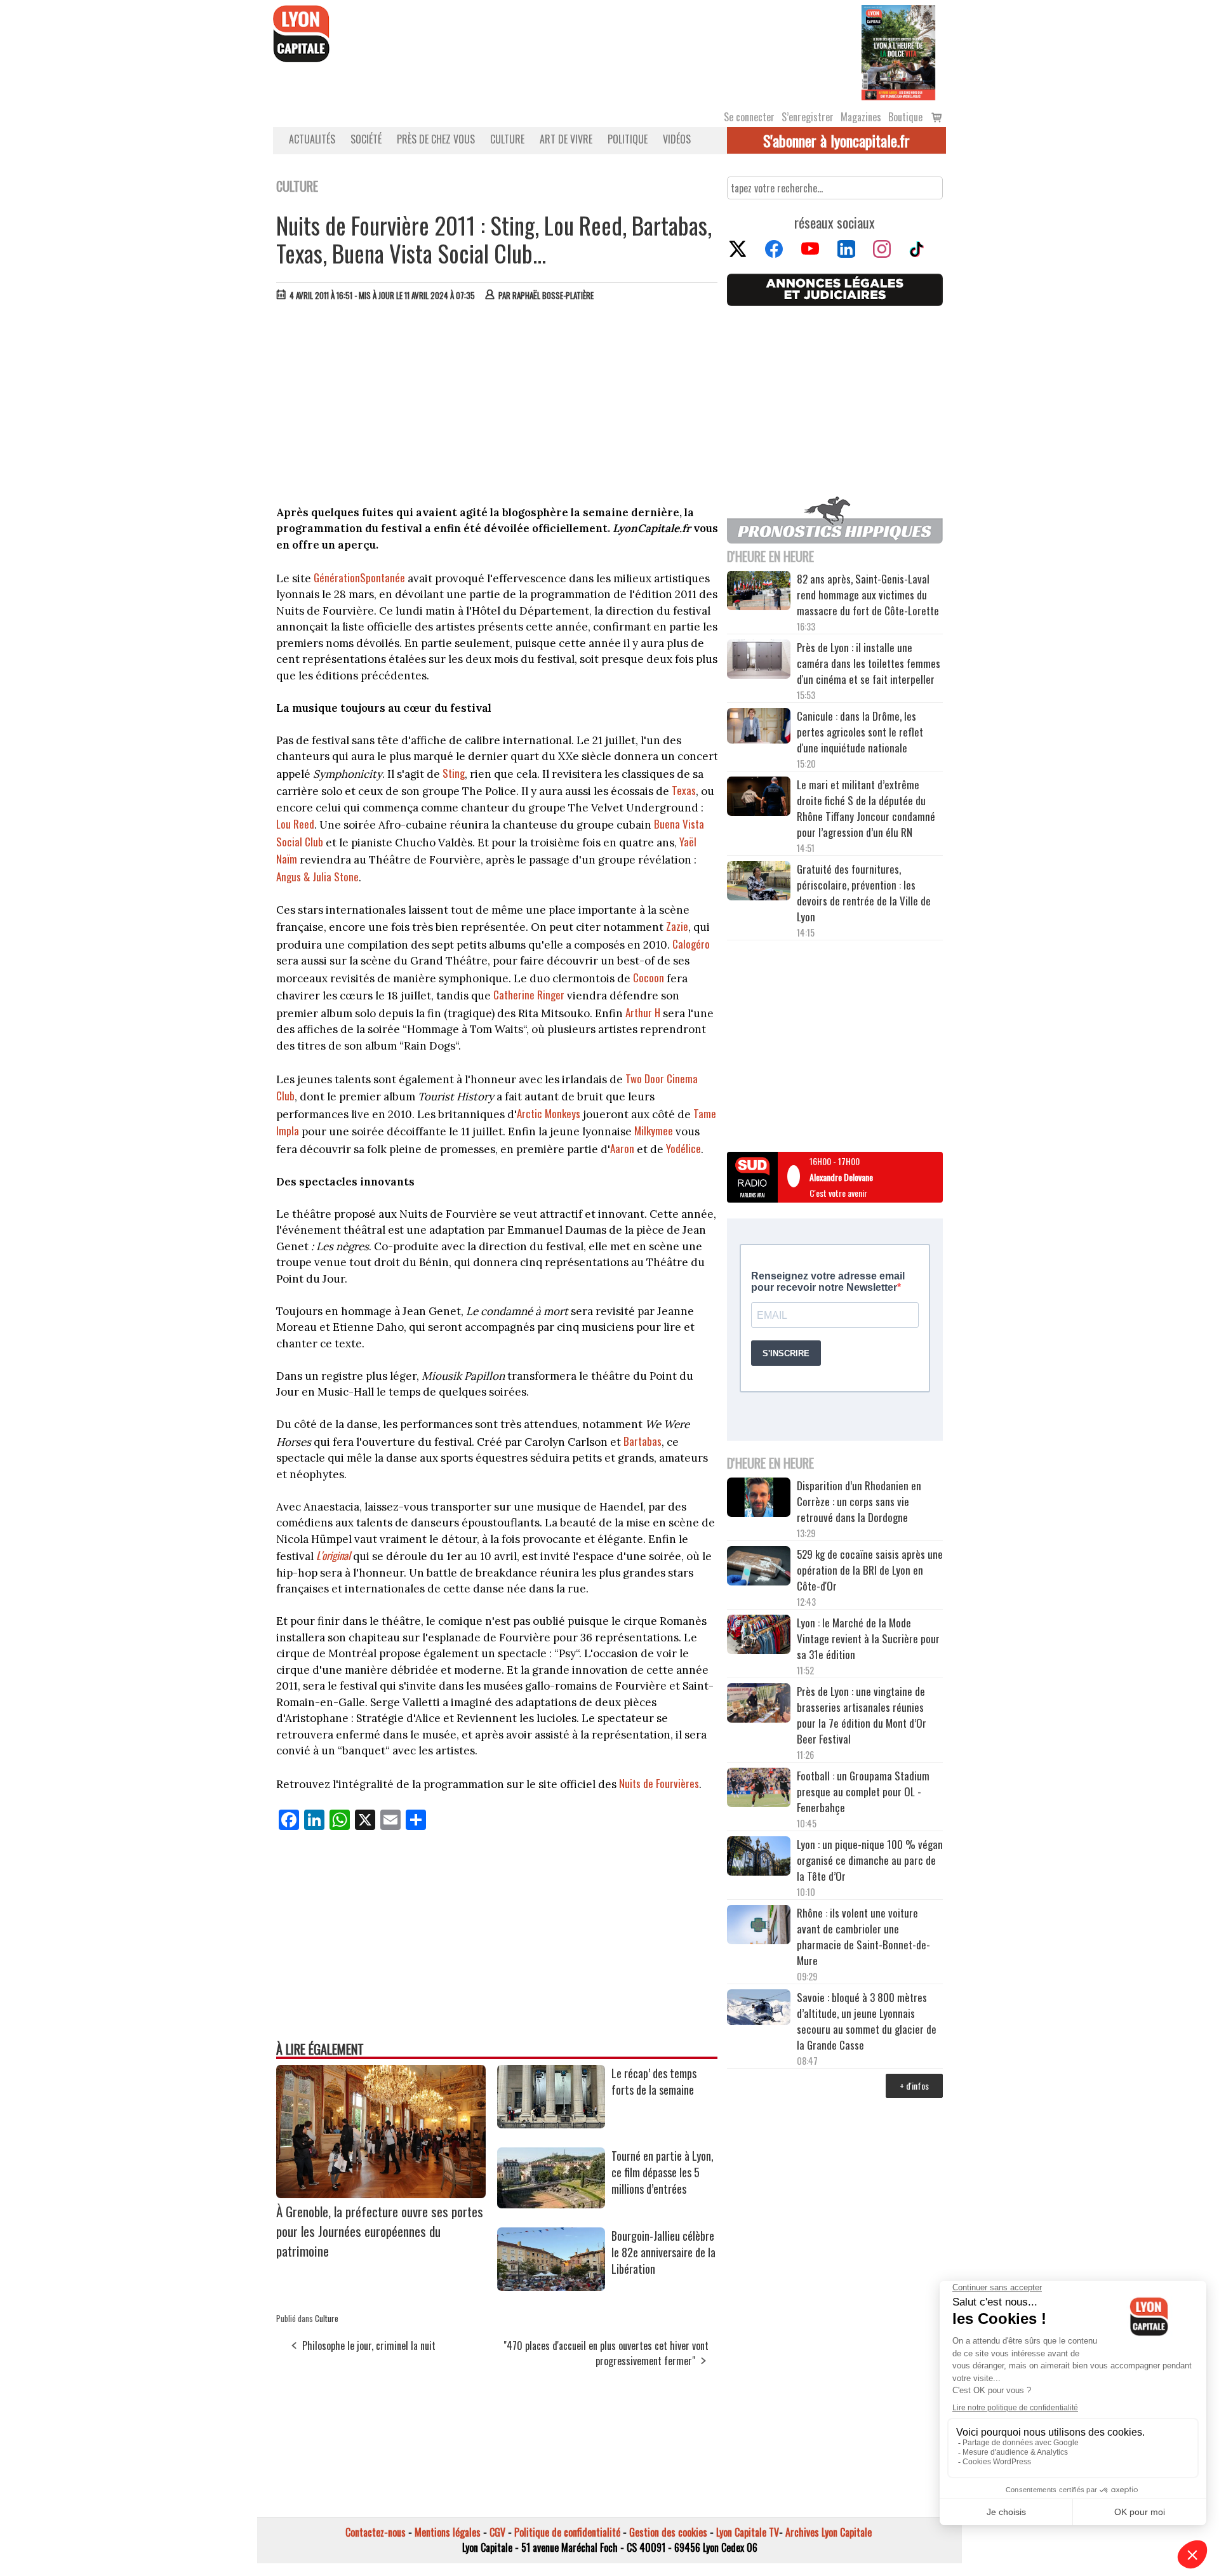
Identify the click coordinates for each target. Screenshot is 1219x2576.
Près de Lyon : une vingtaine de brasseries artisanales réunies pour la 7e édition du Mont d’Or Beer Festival (862, 1715)
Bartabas (643, 1441)
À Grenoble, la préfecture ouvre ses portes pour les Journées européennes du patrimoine (380, 2231)
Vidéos (677, 139)
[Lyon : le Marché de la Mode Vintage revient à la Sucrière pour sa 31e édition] (759, 1636)
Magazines (861, 117)
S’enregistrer (808, 117)
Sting (454, 773)
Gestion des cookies (668, 2532)
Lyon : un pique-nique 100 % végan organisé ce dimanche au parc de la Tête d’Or (870, 1860)
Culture (507, 139)
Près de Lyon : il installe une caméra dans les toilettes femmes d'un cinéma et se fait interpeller (869, 663)
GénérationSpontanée (359, 577)
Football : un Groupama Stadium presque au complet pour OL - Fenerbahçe (863, 1792)
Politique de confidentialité (567, 2532)
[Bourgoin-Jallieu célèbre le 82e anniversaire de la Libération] (551, 2286)
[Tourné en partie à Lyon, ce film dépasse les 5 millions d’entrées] (551, 2204)
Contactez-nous (376, 2532)
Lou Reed (295, 824)
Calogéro (691, 944)
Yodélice (683, 1148)
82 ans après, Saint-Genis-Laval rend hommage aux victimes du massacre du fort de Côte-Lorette (868, 595)
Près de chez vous (436, 139)
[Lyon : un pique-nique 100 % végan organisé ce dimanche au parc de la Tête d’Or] (759, 1858)
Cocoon (649, 978)
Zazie (677, 926)
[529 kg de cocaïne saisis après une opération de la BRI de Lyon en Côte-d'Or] (759, 1568)
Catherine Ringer (529, 995)
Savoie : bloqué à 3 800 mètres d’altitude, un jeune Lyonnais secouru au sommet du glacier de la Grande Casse (867, 2021)
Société (366, 139)
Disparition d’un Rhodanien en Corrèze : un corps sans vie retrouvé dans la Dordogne (859, 1501)
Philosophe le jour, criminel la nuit (369, 2346)
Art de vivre (566, 139)
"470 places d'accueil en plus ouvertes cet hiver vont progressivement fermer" (606, 2353)
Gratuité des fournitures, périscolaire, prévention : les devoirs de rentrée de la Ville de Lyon (864, 893)
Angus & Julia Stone (317, 877)
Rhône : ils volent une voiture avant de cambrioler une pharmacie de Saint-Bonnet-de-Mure (863, 1937)
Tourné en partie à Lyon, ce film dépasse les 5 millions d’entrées (663, 2172)
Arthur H (643, 1012)
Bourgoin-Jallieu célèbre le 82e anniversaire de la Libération (663, 2252)
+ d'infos (914, 2085)
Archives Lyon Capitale (829, 2532)
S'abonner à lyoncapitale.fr (836, 140)
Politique (628, 139)
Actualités (312, 139)
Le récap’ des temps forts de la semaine (654, 2081)
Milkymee (654, 1131)
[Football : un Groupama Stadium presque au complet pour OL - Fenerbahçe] (759, 1789)
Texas (684, 790)
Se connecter (749, 117)
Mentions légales (448, 2532)
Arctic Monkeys (549, 1113)
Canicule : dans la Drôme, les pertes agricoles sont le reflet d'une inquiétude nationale (860, 732)
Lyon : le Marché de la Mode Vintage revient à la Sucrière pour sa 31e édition (868, 1638)
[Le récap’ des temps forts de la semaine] (551, 2124)
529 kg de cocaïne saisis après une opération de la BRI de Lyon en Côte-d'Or (870, 1570)
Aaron (622, 1148)
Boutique (905, 117)
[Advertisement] (497, 406)
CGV (497, 2532)
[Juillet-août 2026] (898, 51)
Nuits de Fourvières (659, 1783)
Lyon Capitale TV (748, 2532)
